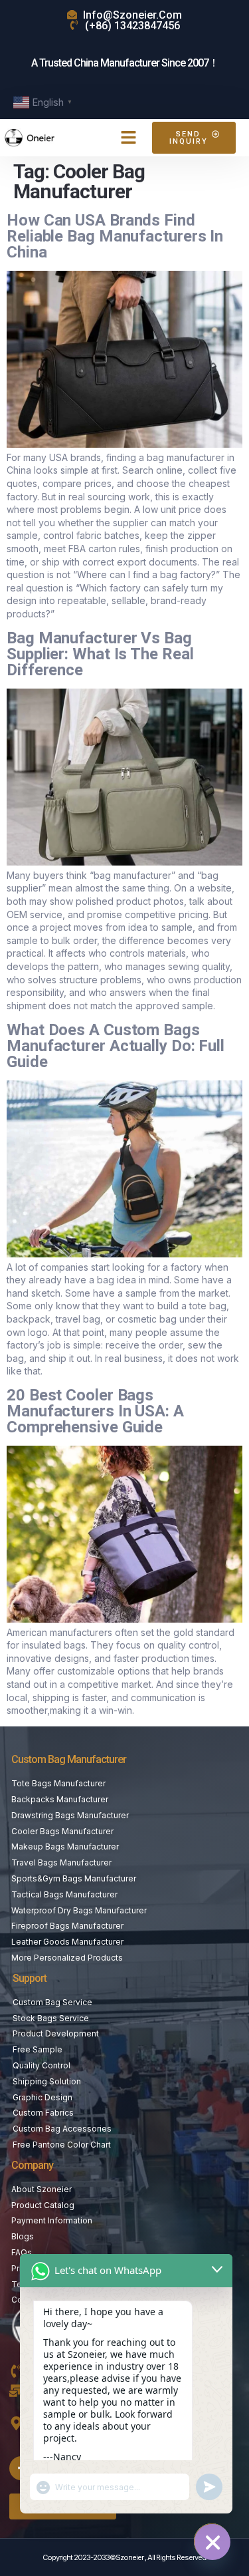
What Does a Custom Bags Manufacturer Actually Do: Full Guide (116, 1046)
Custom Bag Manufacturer (69, 1759)
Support (30, 1978)
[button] (128, 138)
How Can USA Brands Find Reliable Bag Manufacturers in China (115, 236)
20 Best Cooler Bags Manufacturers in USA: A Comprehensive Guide (95, 1411)
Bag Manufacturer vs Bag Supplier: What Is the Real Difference (100, 654)
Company (32, 2165)
